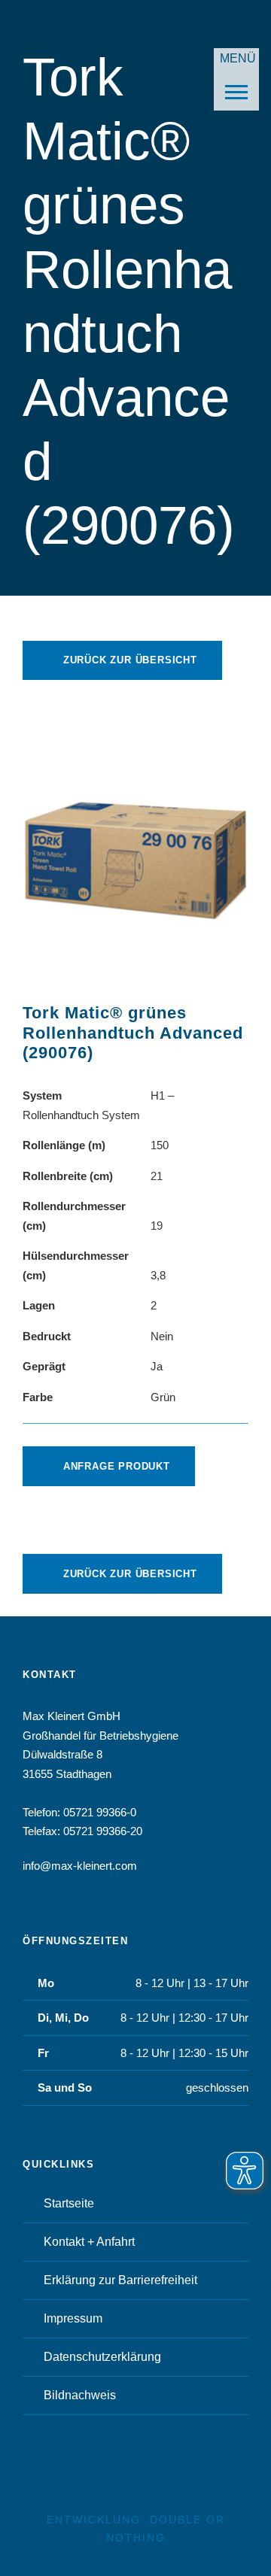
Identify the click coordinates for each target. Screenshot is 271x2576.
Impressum (73, 2318)
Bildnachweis (80, 2395)
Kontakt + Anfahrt (89, 2242)
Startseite (69, 2203)
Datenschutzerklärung (102, 2357)
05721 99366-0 (100, 1812)
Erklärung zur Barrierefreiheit (120, 2280)
